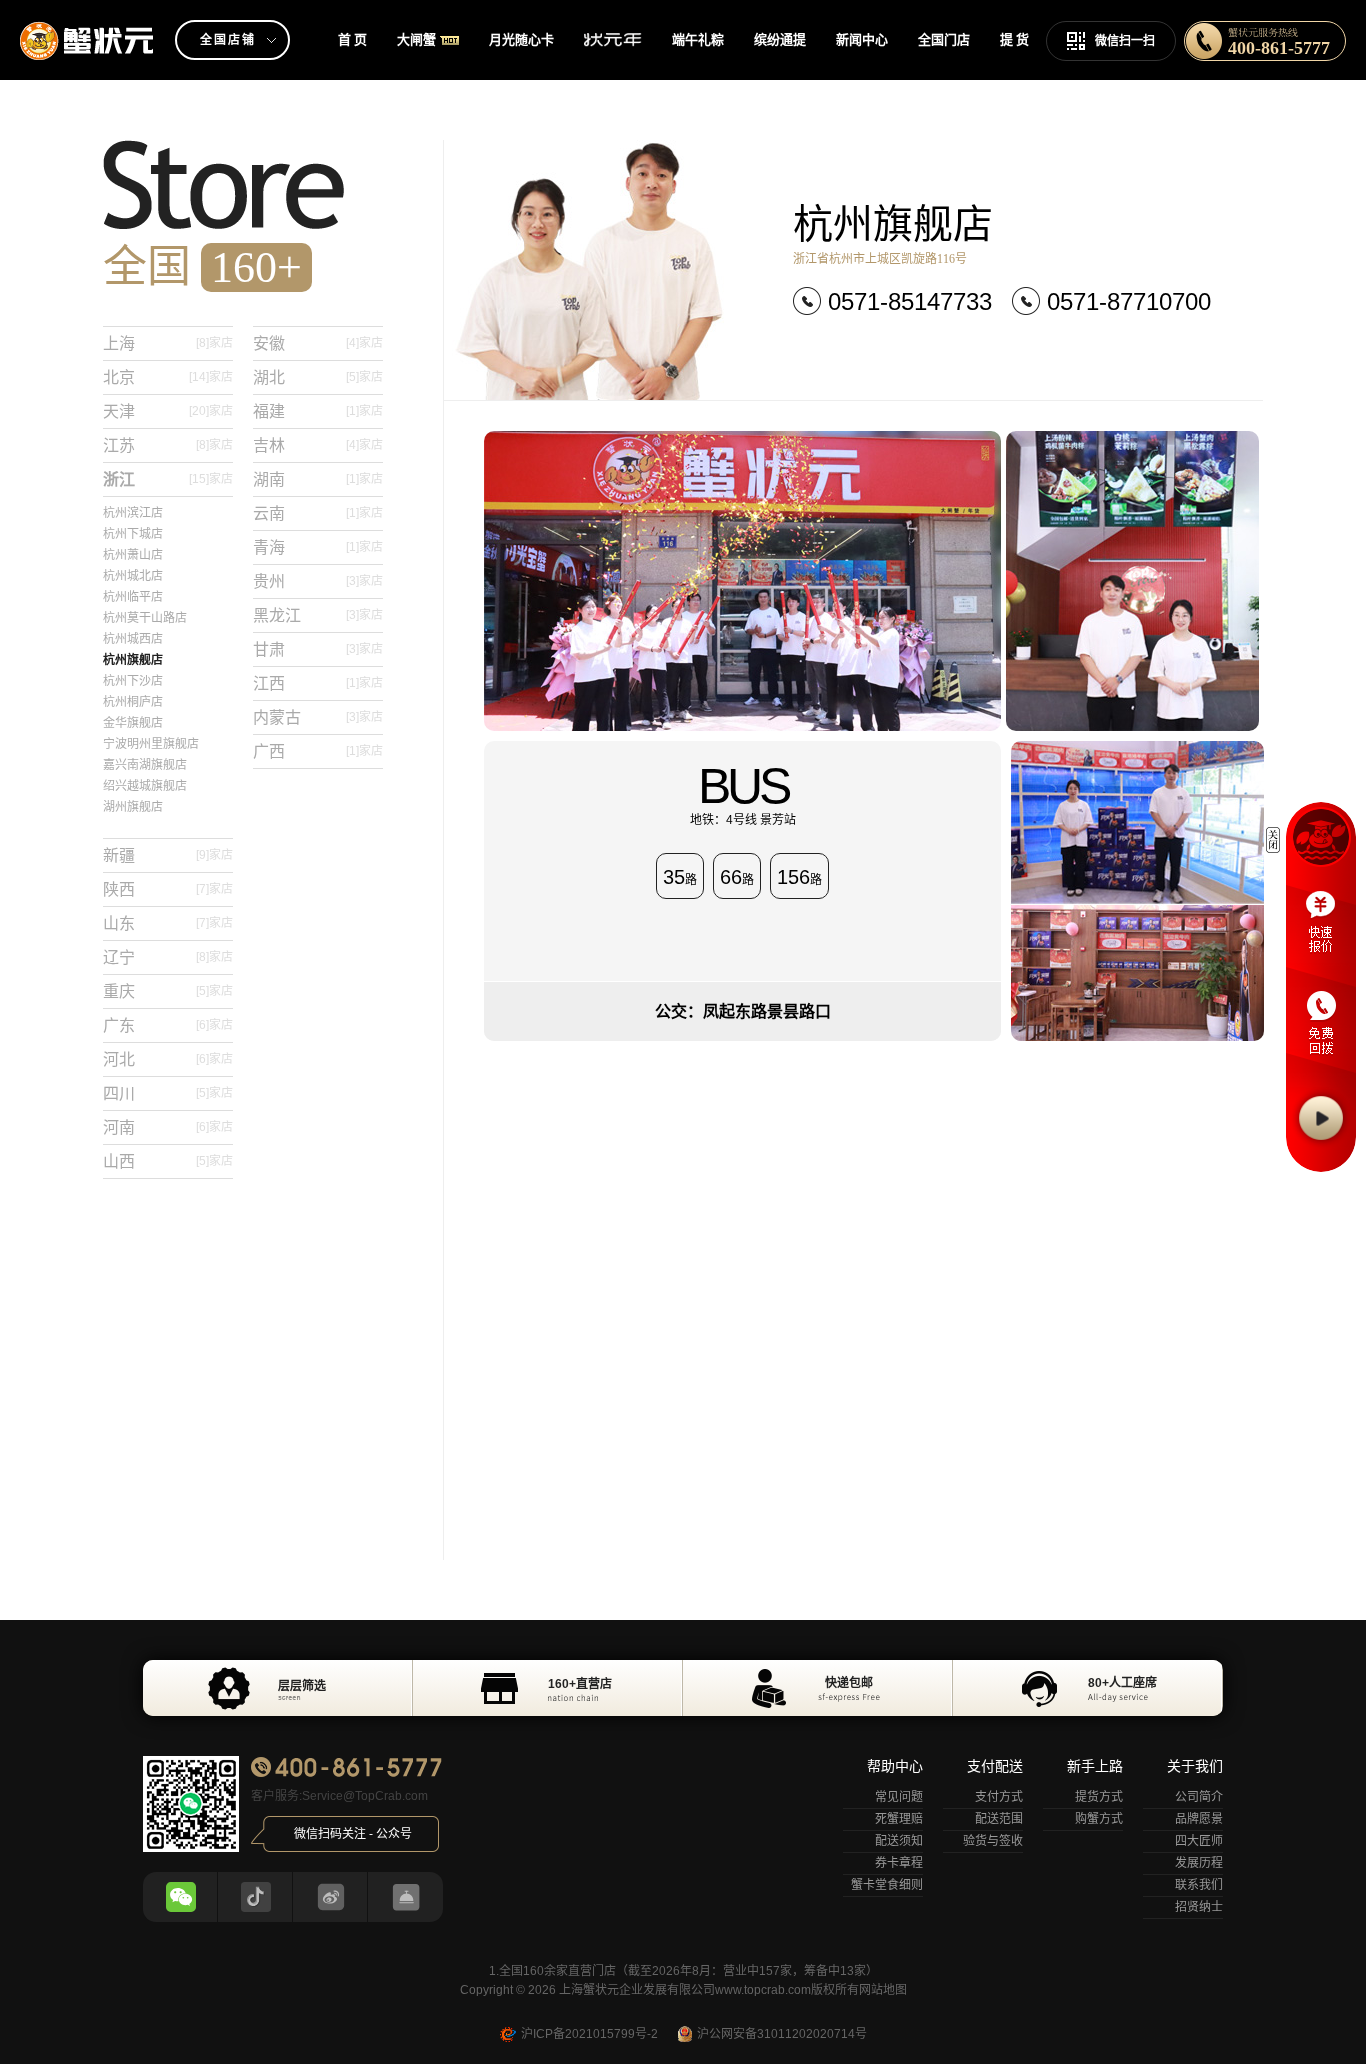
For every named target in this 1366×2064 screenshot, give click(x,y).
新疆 (168, 855)
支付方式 (999, 1797)
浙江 (168, 479)
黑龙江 (318, 615)
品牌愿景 (1199, 1819)
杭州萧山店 (133, 555)
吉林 (318, 445)
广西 (318, 751)
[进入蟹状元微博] (331, 1897)
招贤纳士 (1199, 1907)
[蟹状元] (87, 25)
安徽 (318, 343)
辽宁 (168, 957)
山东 (168, 923)
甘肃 (318, 649)
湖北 (318, 377)
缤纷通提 (780, 39)
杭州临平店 (133, 597)
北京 (168, 377)
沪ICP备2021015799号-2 (589, 2034)
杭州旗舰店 (133, 660)
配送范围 (999, 1819)
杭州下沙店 (133, 681)
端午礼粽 (698, 39)
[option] (683, 1688)
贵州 (318, 581)
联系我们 (1199, 1885)
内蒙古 (318, 717)
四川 (168, 1093)
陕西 (168, 889)
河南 (168, 1127)
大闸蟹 (416, 39)
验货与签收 (993, 1841)
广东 (168, 1025)
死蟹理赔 (899, 1819)
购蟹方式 (1099, 1819)
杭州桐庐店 (133, 702)
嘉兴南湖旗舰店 (145, 765)
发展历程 (1199, 1863)
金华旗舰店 (133, 723)
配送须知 (899, 1841)
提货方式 (1099, 1797)
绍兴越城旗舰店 (145, 786)
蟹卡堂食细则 (887, 1885)
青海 (318, 547)
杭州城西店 (133, 639)
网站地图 (883, 1990)
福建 (318, 411)
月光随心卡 (521, 39)
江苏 (168, 445)
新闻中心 (862, 39)
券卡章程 (899, 1863)
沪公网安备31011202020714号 (782, 2034)
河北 (168, 1059)
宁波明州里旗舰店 (151, 744)
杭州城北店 (133, 576)
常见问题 (899, 1797)
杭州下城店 (133, 534)
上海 (168, 343)
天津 (168, 411)
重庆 (168, 991)
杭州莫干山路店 (145, 618)
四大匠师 (1199, 1841)
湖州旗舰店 (133, 807)
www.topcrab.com (763, 1990)
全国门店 (944, 39)
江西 (318, 683)
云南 (318, 513)
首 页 (352, 39)
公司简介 (1199, 1797)
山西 (168, 1161)
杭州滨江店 (133, 513)
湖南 (318, 479)
